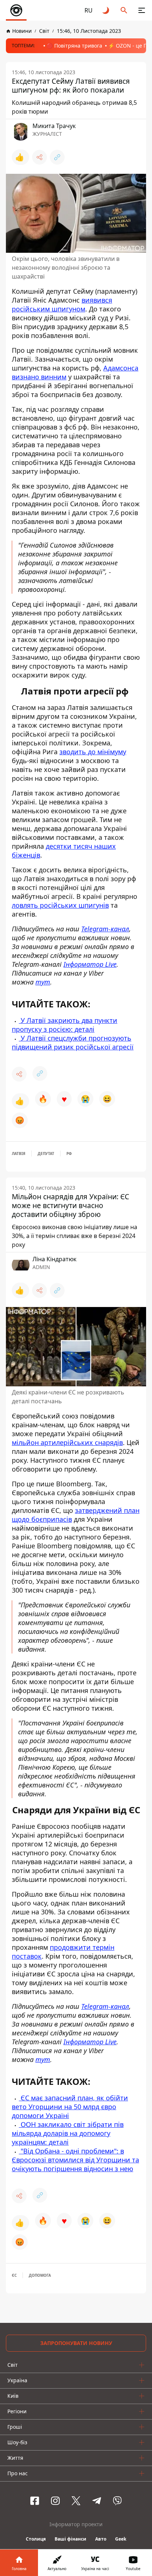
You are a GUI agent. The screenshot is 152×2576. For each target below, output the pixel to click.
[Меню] (142, 10)
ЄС (14, 2275)
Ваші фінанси (70, 2539)
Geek (121, 2539)
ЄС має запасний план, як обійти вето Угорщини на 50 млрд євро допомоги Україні (70, 2107)
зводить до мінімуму (93, 752)
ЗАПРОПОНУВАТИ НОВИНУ (76, 2343)
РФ (69, 1153)
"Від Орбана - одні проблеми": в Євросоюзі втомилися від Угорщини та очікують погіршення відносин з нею (75, 2160)
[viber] (117, 2501)
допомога (40, 2275)
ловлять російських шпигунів (60, 905)
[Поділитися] (39, 157)
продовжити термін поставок (63, 1952)
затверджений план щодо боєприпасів (76, 1515)
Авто (101, 2539)
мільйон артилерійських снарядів (67, 1442)
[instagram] (55, 2501)
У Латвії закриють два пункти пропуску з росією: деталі (65, 1025)
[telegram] (97, 2501)
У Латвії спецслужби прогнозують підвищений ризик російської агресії (73, 1042)
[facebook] (35, 2501)
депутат (46, 1153)
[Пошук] (124, 10)
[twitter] (76, 2501)
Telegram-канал (105, 929)
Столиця (36, 2539)
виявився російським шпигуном (62, 304)
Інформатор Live (90, 964)
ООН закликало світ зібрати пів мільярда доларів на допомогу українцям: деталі (68, 2133)
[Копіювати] (57, 157)
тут (43, 982)
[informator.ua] (16, 10)
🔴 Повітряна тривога (74, 46)
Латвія (19, 1153)
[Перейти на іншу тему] (106, 10)
